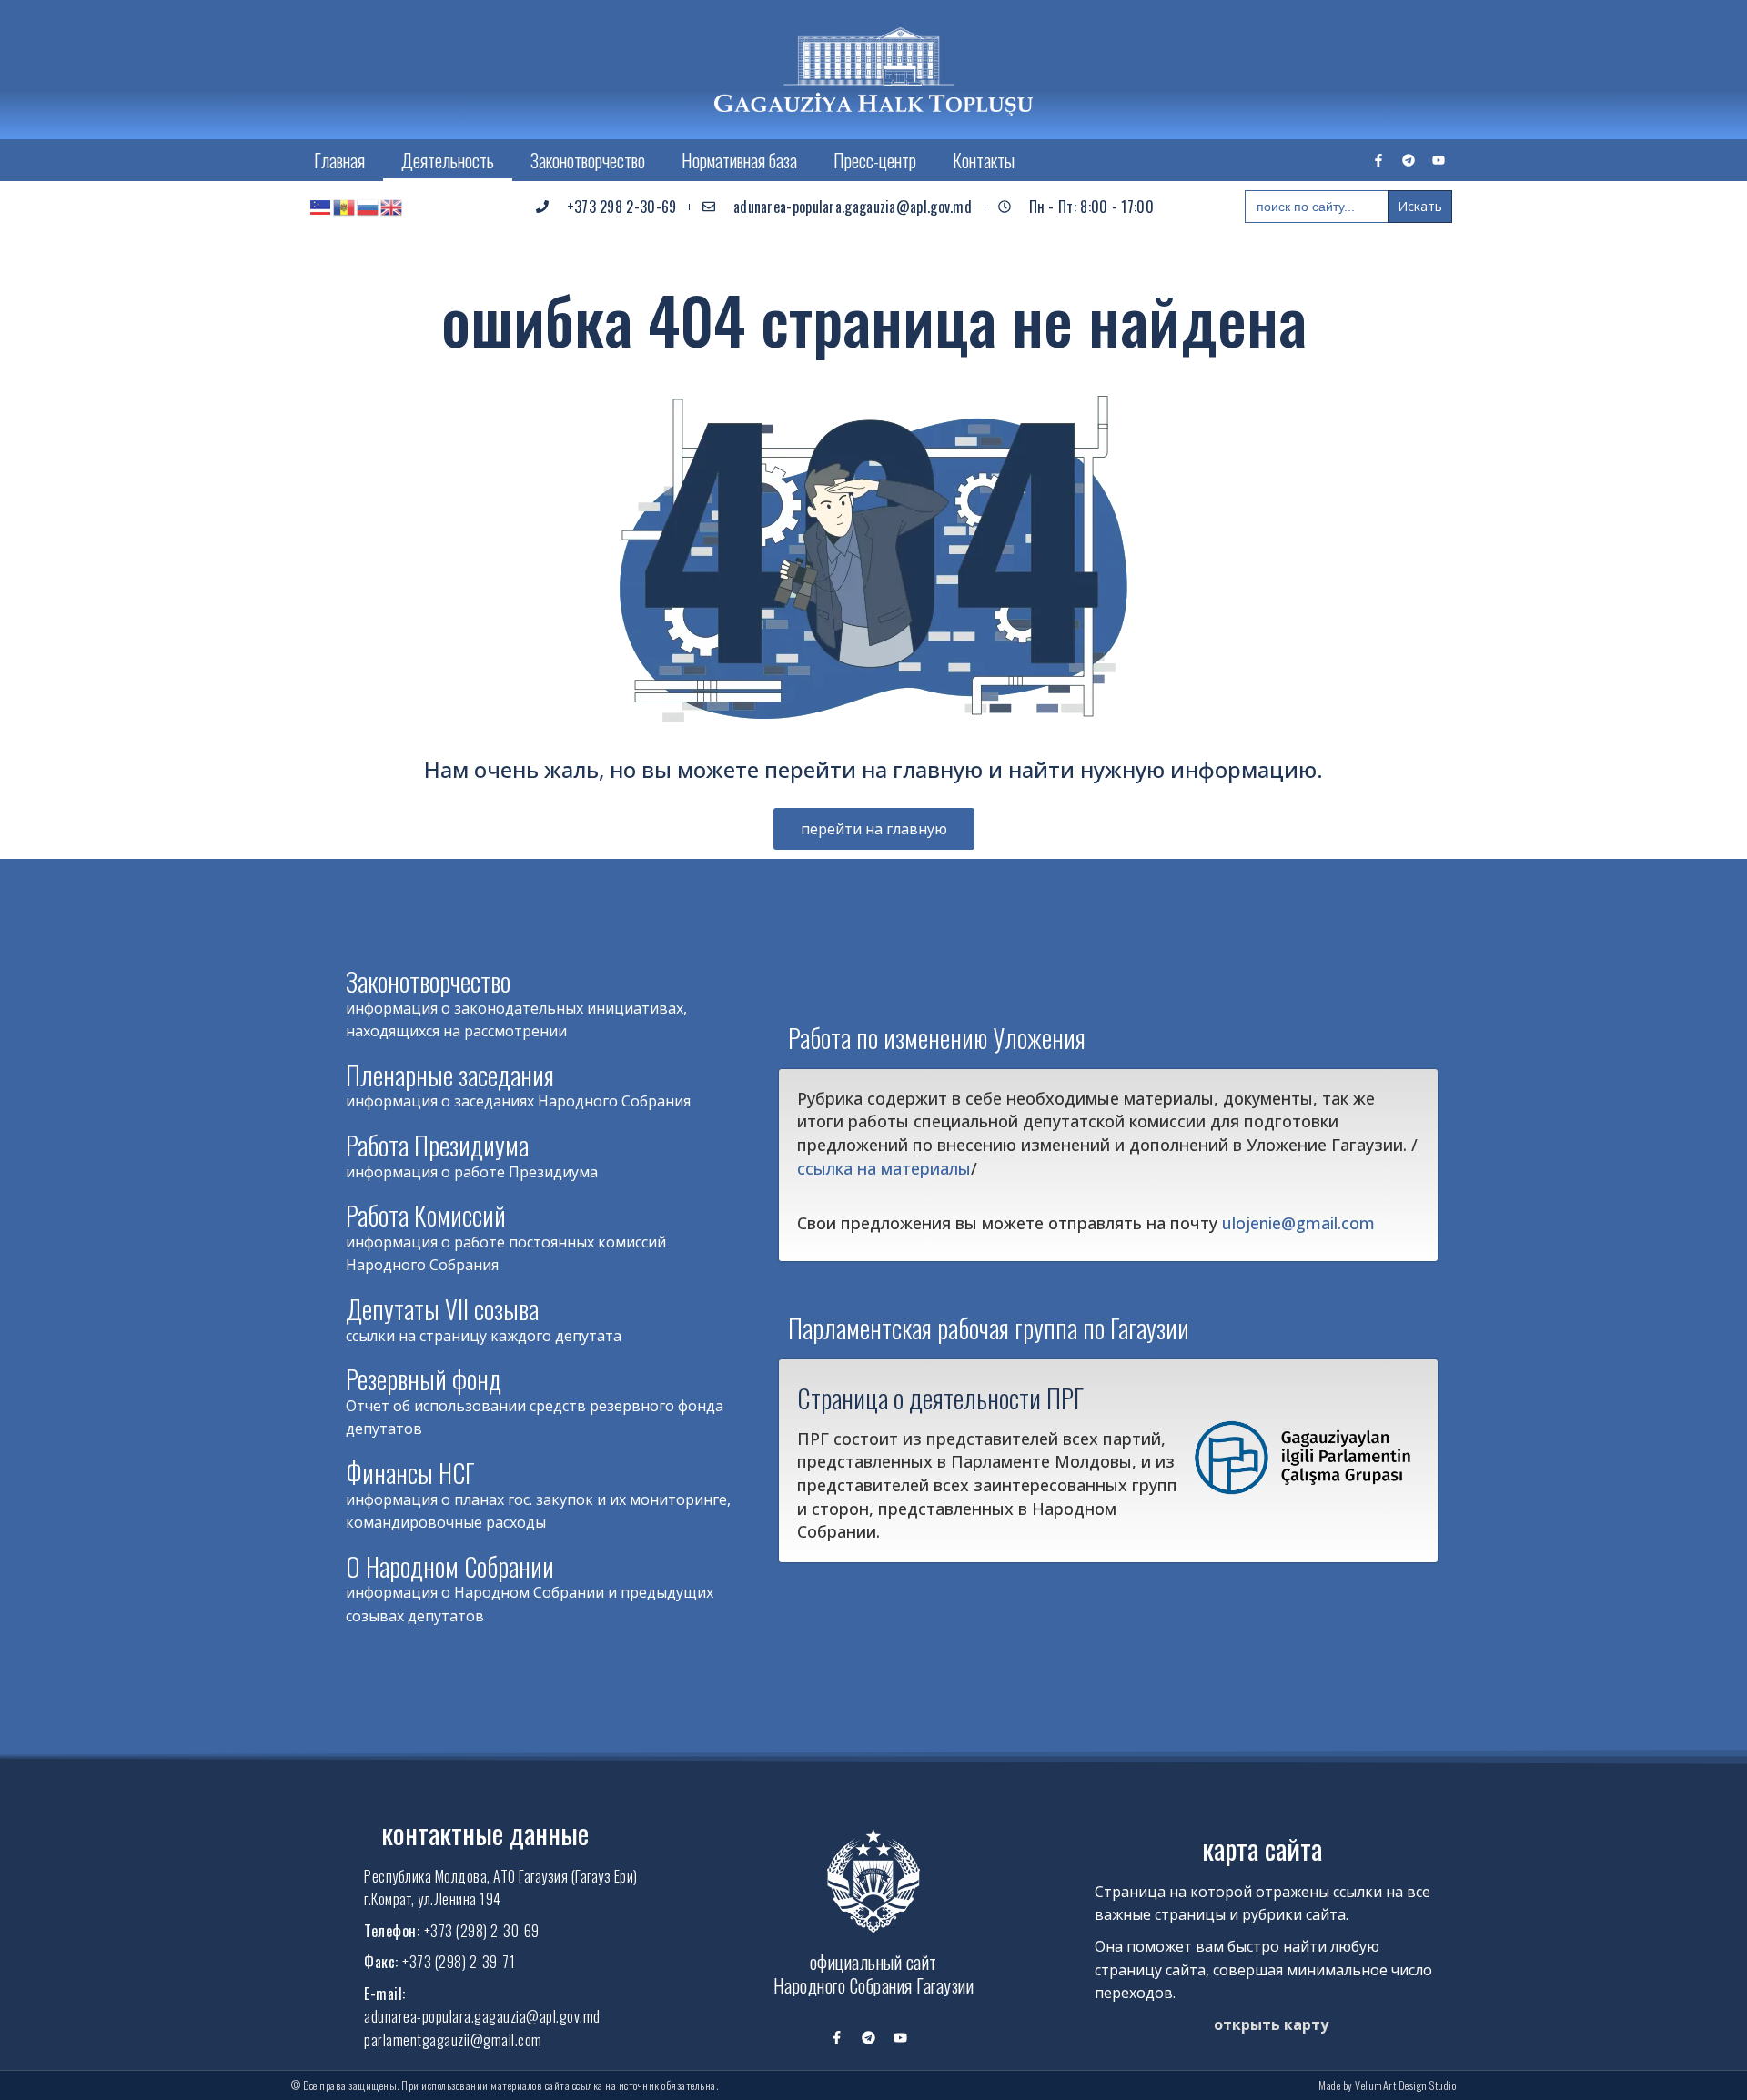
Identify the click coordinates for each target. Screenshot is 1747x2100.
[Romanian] (345, 207)
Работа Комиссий (426, 1215)
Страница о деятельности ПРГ (940, 1398)
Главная (339, 160)
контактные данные (485, 1833)
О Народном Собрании (450, 1566)
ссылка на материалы (884, 1168)
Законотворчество (588, 160)
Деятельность (448, 160)
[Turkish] (321, 207)
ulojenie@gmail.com (1298, 1223)
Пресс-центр (875, 160)
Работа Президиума (437, 1145)
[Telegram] (1409, 160)
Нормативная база (739, 160)
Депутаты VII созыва (442, 1309)
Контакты (984, 160)
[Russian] (369, 207)
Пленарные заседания (450, 1075)
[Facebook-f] (1378, 160)
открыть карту (1271, 2024)
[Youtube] (1439, 160)
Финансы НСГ (410, 1473)
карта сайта (1262, 1848)
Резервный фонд (424, 1379)
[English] (392, 207)
